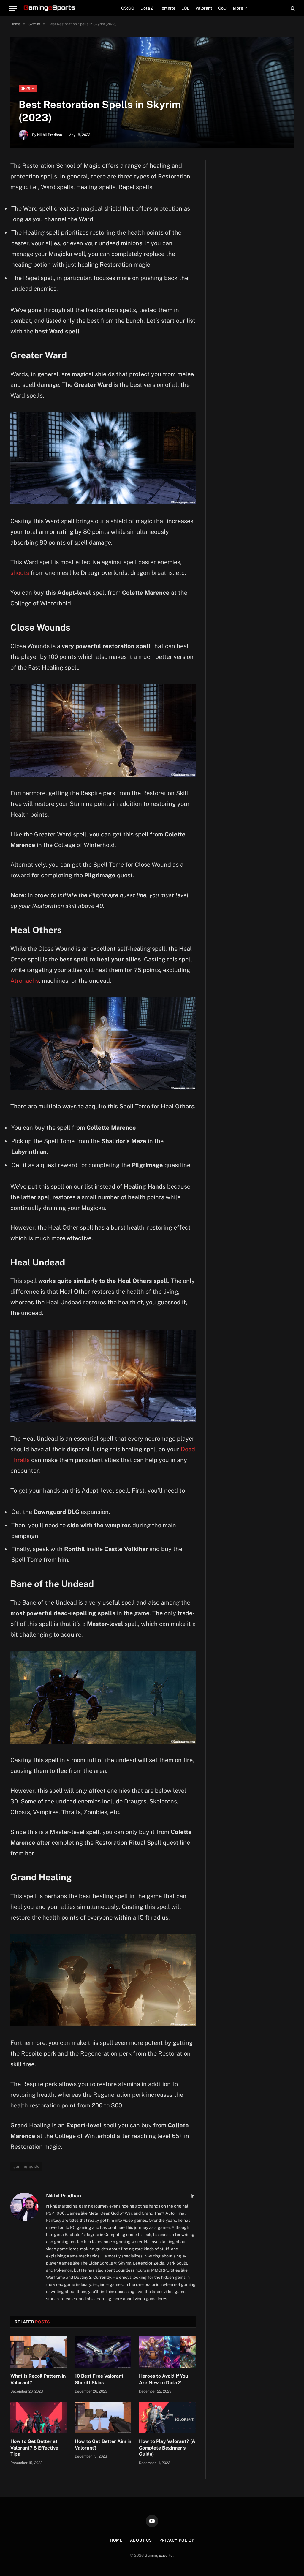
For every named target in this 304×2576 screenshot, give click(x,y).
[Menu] (13, 8)
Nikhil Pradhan (50, 135)
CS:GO (128, 8)
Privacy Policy (177, 2540)
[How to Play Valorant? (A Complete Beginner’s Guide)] (167, 2418)
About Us (141, 2540)
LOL (185, 8)
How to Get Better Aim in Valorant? (103, 2445)
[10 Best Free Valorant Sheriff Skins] (103, 2352)
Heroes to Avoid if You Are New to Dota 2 (164, 2379)
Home (116, 2540)
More (238, 8)
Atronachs (25, 981)
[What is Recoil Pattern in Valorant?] (39, 2352)
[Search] (292, 8)
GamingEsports (159, 2555)
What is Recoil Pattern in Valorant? (38, 2379)
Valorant (204, 8)
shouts (20, 573)
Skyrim (28, 88)
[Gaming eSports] (50, 8)
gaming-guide (26, 2166)
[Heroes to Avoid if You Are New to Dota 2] (167, 2352)
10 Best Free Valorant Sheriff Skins (99, 2379)
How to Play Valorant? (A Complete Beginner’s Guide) (167, 2448)
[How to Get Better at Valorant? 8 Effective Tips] (39, 2418)
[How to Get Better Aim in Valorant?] (103, 2418)
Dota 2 (147, 8)
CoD (222, 8)
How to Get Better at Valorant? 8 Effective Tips (34, 2448)
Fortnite (167, 8)
